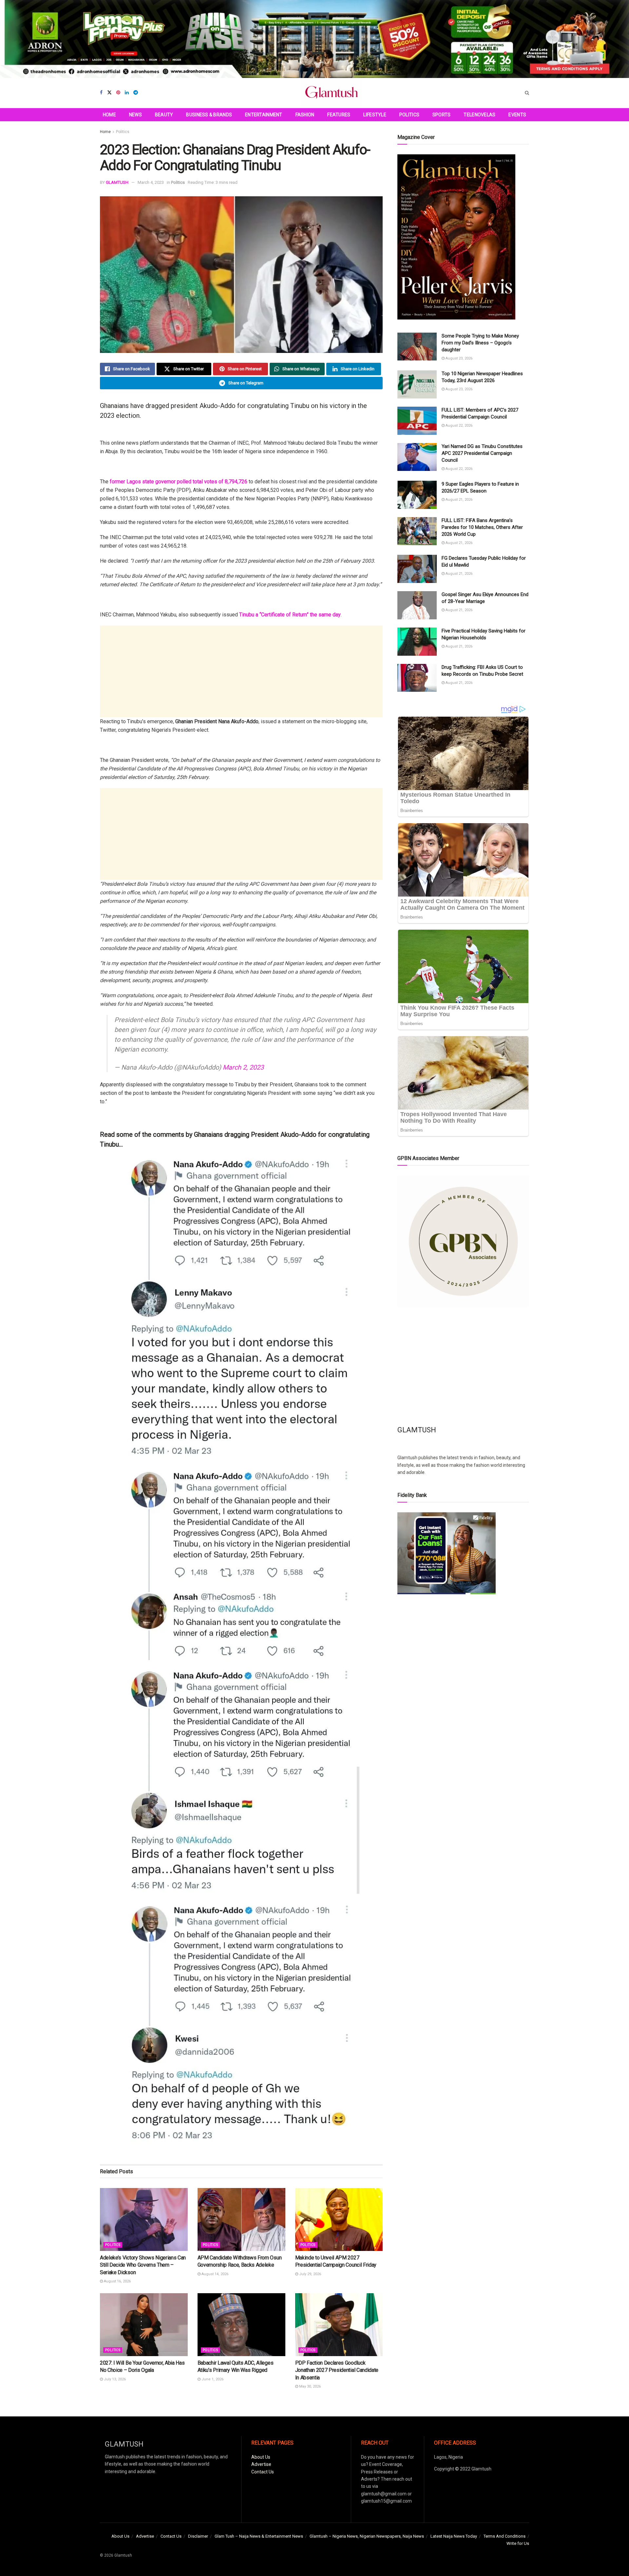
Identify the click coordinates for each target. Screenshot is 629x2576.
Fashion (305, 115)
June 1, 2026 (212, 2379)
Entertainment (264, 115)
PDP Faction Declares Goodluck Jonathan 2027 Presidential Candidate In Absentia (337, 2370)
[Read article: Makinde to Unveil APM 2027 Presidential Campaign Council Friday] (339, 2219)
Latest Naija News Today (454, 2536)
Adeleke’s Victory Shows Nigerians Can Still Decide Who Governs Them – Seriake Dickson (143, 2265)
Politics (409, 115)
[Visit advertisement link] (314, 39)
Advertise (261, 2464)
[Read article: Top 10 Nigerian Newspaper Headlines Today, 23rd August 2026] (417, 384)
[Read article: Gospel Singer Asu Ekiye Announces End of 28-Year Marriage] (417, 605)
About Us (261, 2457)
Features (339, 115)
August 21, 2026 (458, 500)
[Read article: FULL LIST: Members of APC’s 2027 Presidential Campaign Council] (417, 421)
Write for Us (518, 2543)
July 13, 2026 (114, 2379)
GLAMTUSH (117, 182)
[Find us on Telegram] (136, 93)
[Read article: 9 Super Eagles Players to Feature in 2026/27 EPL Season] (417, 495)
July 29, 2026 (310, 2274)
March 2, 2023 (243, 1067)
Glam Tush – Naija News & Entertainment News (259, 2536)
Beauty (164, 115)
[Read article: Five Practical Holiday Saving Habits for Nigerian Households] (417, 642)
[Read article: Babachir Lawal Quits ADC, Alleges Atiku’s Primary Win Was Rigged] (241, 2324)
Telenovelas (479, 115)
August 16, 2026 (117, 2281)
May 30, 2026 (309, 2386)
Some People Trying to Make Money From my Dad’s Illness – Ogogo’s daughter (480, 343)
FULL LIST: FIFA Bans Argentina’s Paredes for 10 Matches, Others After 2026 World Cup (482, 527)
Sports (442, 115)
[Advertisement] (241, 671)
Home (109, 115)
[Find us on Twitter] (109, 93)
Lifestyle (375, 115)
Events (517, 115)
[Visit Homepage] (332, 93)
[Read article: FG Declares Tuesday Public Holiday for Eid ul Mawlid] (417, 569)
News (135, 115)
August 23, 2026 (458, 358)
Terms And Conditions (505, 2536)
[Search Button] (527, 93)
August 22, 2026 (458, 426)
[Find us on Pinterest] (118, 93)
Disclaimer (198, 2536)
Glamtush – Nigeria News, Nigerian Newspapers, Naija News (367, 2536)
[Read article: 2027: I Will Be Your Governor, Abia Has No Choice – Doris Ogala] (144, 2324)
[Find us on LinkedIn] (127, 93)
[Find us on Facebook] (101, 93)
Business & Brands (209, 115)
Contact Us (263, 2472)
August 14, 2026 (214, 2274)
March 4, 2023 (151, 182)
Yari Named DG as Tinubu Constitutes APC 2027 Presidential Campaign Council (482, 453)
